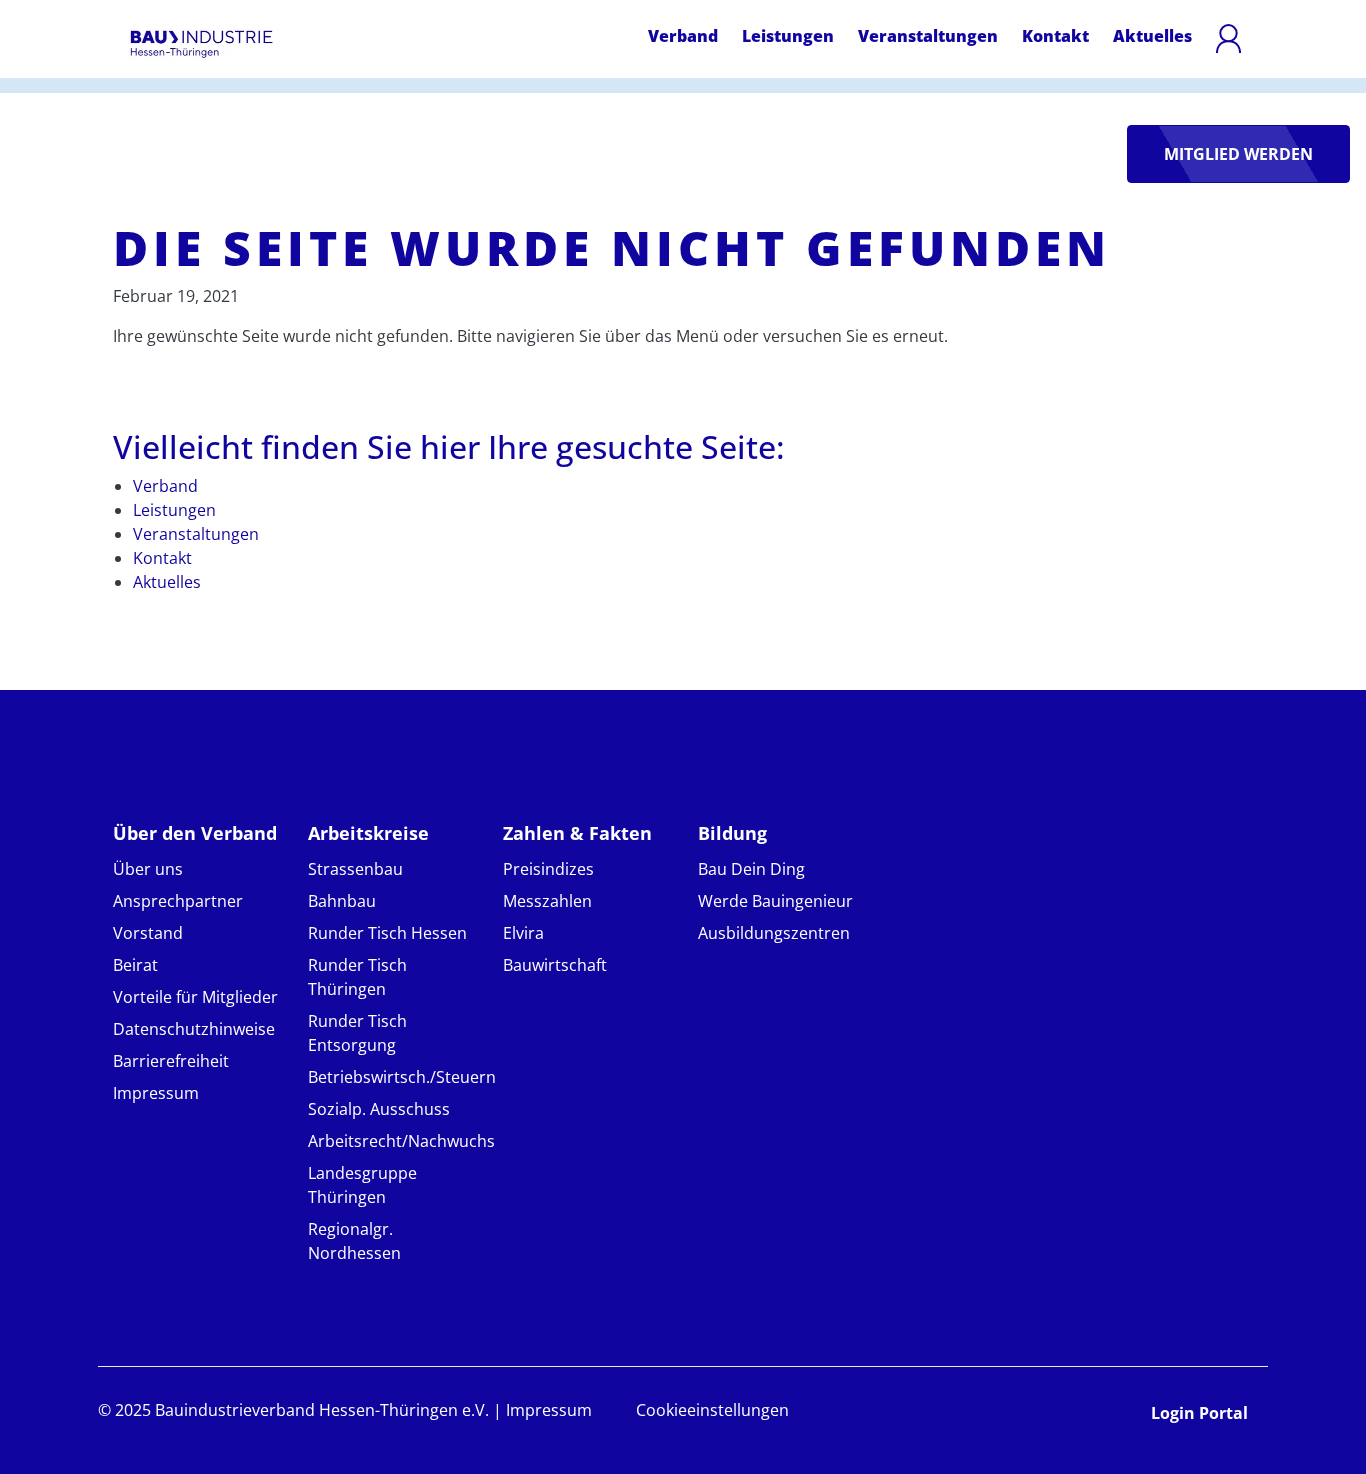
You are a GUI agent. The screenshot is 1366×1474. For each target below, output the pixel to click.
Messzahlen (547, 901)
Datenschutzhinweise (194, 1029)
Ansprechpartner (178, 901)
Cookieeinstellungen (712, 1410)
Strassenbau (355, 869)
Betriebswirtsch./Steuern (402, 1077)
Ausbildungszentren (774, 933)
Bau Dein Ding (751, 869)
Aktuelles (1152, 36)
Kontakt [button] (1055, 35)
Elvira (523, 933)
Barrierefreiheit (171, 1061)
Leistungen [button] (788, 35)
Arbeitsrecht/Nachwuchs (401, 1141)
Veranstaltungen (928, 36)
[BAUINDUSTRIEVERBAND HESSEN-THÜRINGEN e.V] (201, 44)
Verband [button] (683, 35)
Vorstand (148, 933)
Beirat (135, 965)
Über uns (148, 869)
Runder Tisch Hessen (387, 933)
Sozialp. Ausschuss (379, 1109)
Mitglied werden (1238, 154)
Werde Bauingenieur (775, 901)
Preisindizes (548, 869)
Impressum (156, 1093)
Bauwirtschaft (555, 965)
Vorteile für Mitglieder (195, 997)
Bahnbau (342, 901)
